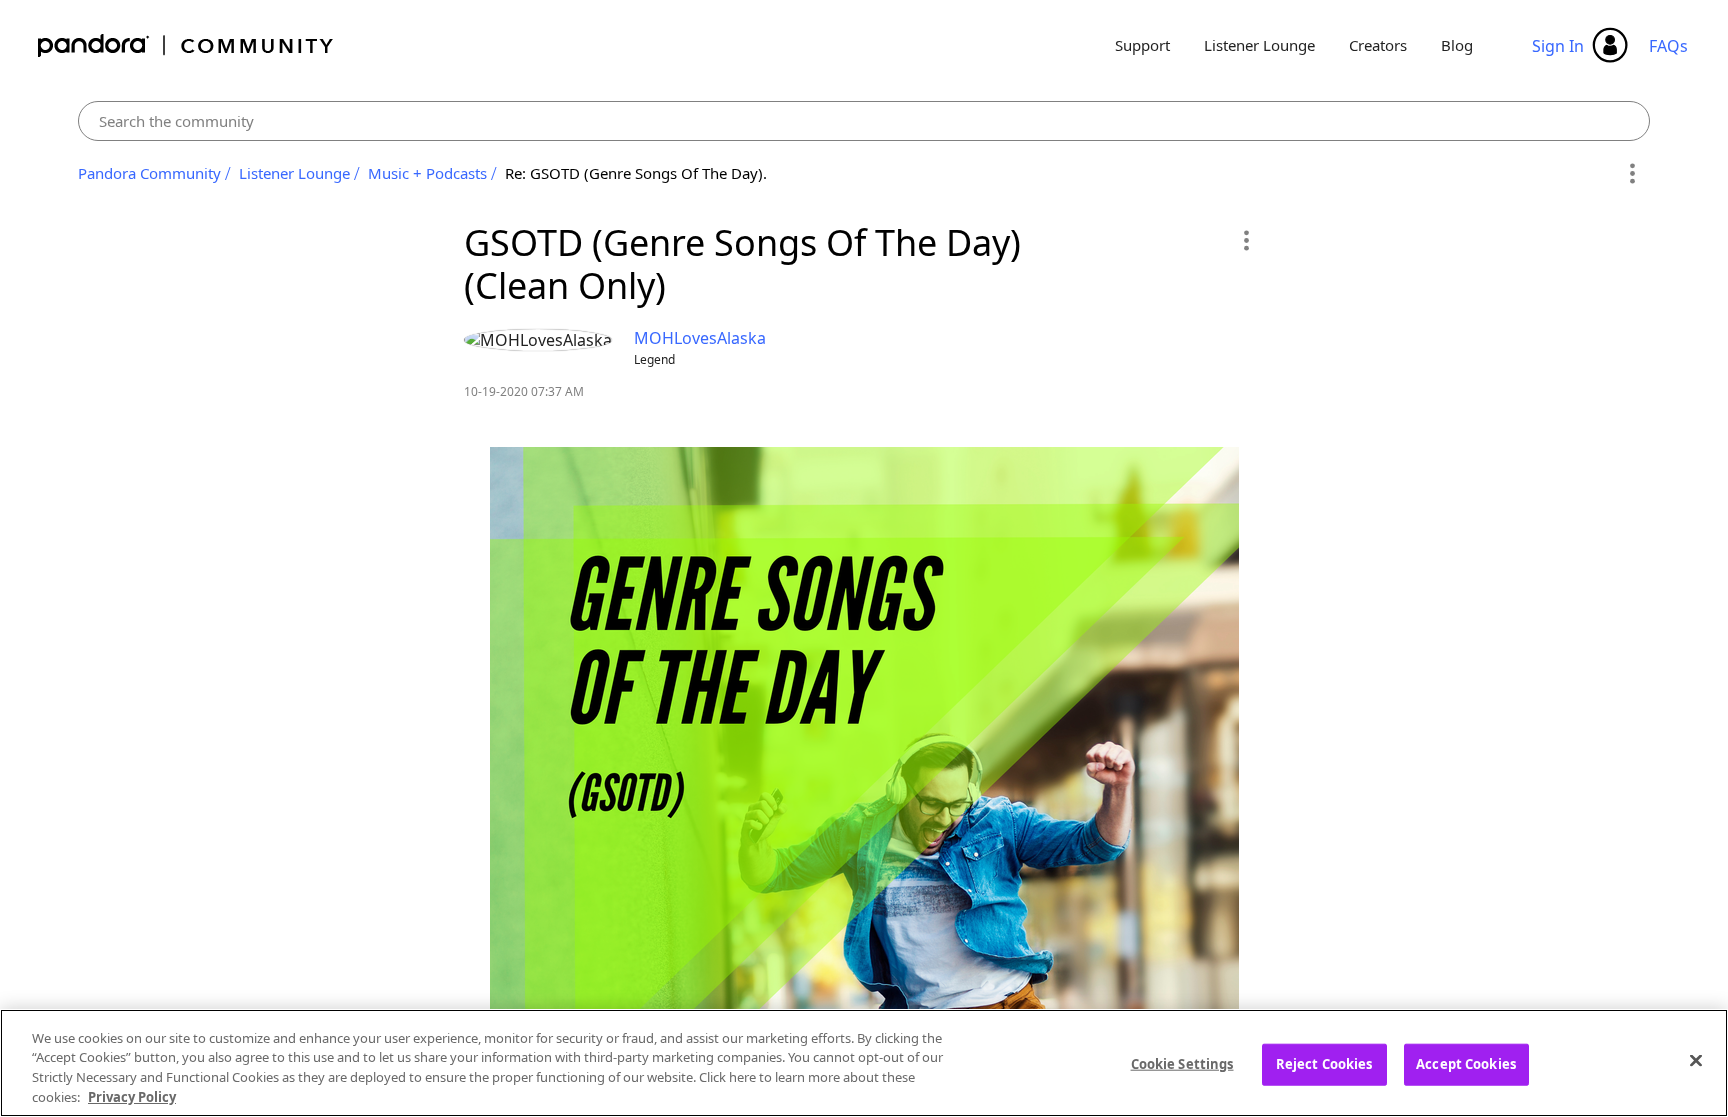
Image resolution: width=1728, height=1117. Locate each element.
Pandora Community (186, 45)
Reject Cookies (1324, 1064)
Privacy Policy (132, 1096)
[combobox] (864, 121)
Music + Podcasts (427, 173)
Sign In (1558, 46)
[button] (1245, 240)
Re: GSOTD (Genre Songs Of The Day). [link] (636, 173)
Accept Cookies (1466, 1064)
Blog (1457, 45)
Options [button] (1631, 174)
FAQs (1668, 46)
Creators (1378, 45)
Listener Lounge (1259, 45)
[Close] (1696, 1060)
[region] (864, 1063)
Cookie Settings (1182, 1064)
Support (1142, 45)
